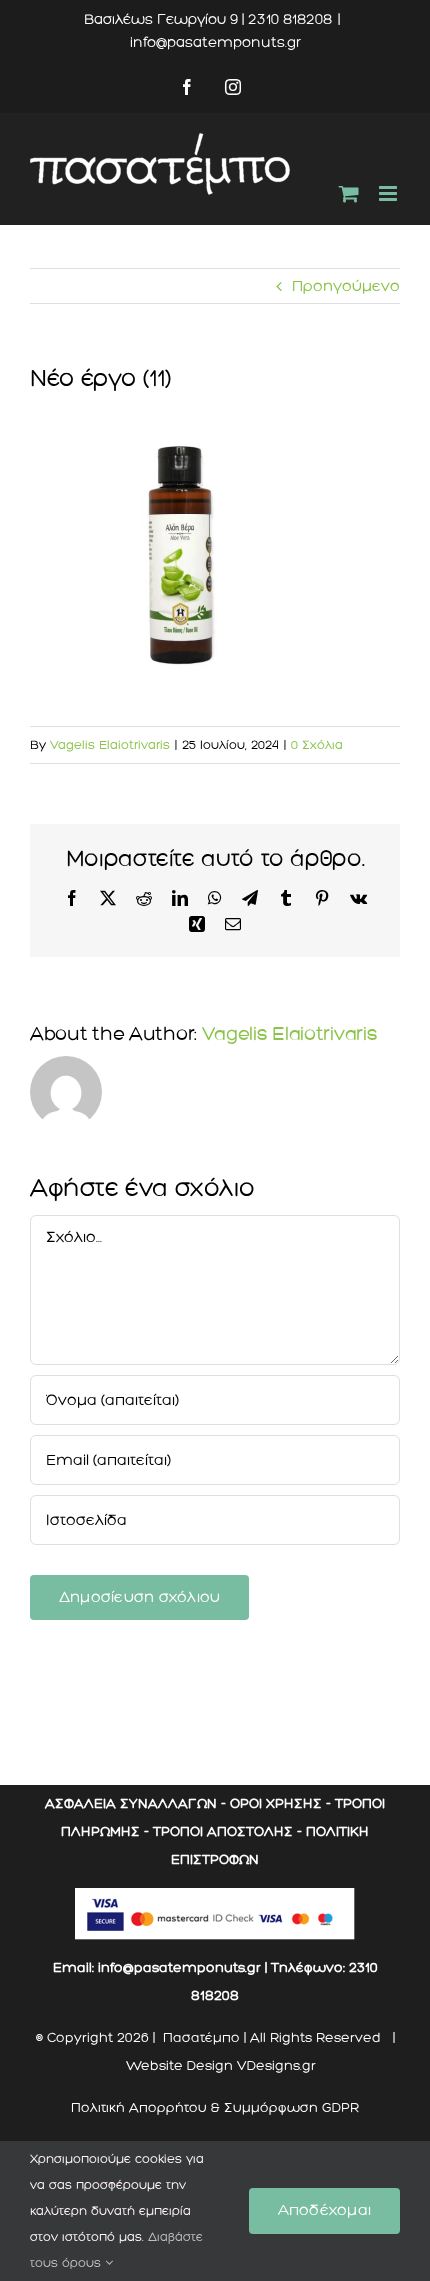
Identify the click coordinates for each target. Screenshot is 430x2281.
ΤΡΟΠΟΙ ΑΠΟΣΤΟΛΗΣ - (227, 1831)
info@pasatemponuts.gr (215, 42)
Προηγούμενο (346, 286)
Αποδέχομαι (324, 2210)
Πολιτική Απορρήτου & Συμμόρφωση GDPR (215, 2107)
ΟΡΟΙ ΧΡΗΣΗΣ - (280, 1803)
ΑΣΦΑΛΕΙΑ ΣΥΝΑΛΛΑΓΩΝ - (135, 1803)
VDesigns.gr (276, 2065)
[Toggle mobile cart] (349, 193)
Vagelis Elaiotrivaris (110, 745)
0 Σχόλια (317, 745)
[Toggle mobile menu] (389, 193)
